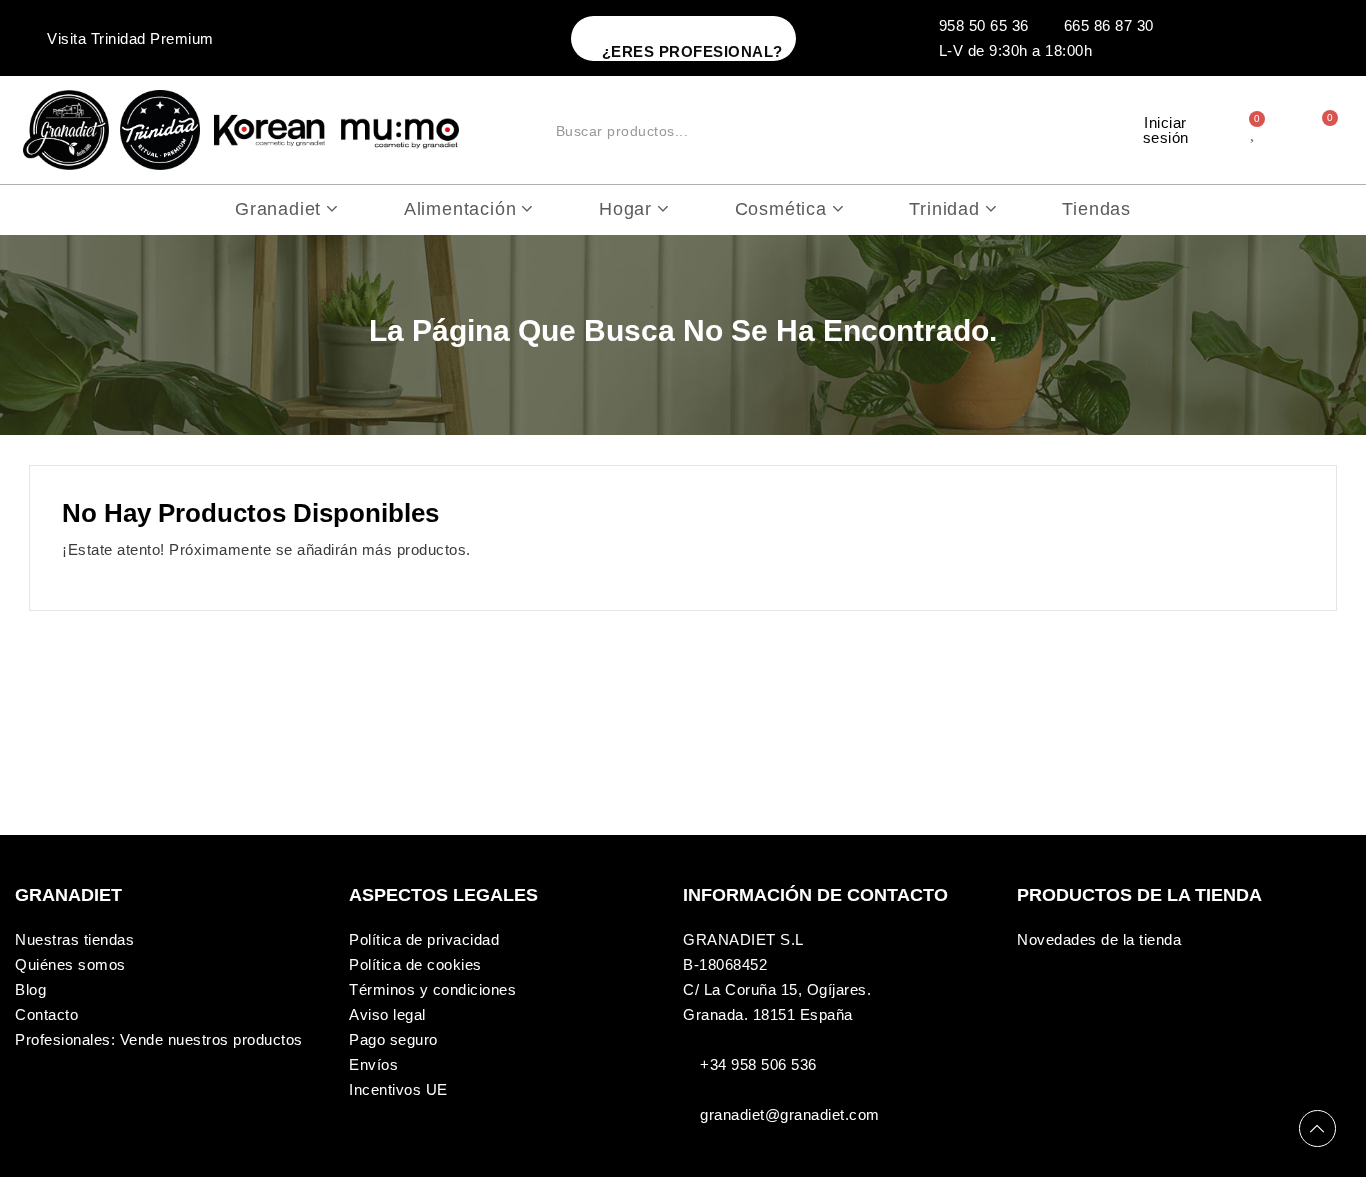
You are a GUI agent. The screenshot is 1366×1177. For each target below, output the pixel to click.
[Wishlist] (1254, 130)
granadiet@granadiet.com (790, 1114)
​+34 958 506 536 (758, 1064)
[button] (683, 38)
